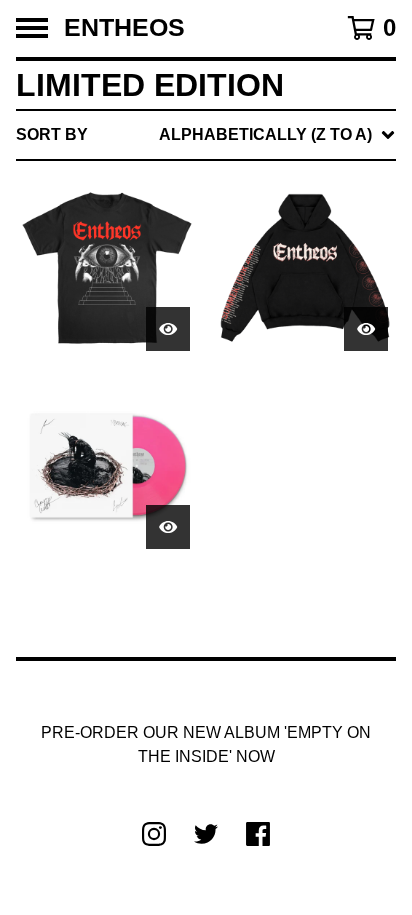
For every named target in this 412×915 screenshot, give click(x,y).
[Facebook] (258, 834)
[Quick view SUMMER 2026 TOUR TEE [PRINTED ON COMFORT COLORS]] (168, 329)
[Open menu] (32, 28)
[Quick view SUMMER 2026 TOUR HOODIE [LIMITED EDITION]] (366, 329)
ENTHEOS (124, 28)
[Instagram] (154, 834)
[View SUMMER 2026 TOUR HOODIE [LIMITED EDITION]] (305, 268)
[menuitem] (206, 135)
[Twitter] (206, 834)
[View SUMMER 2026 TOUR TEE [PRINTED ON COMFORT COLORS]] (107, 268)
